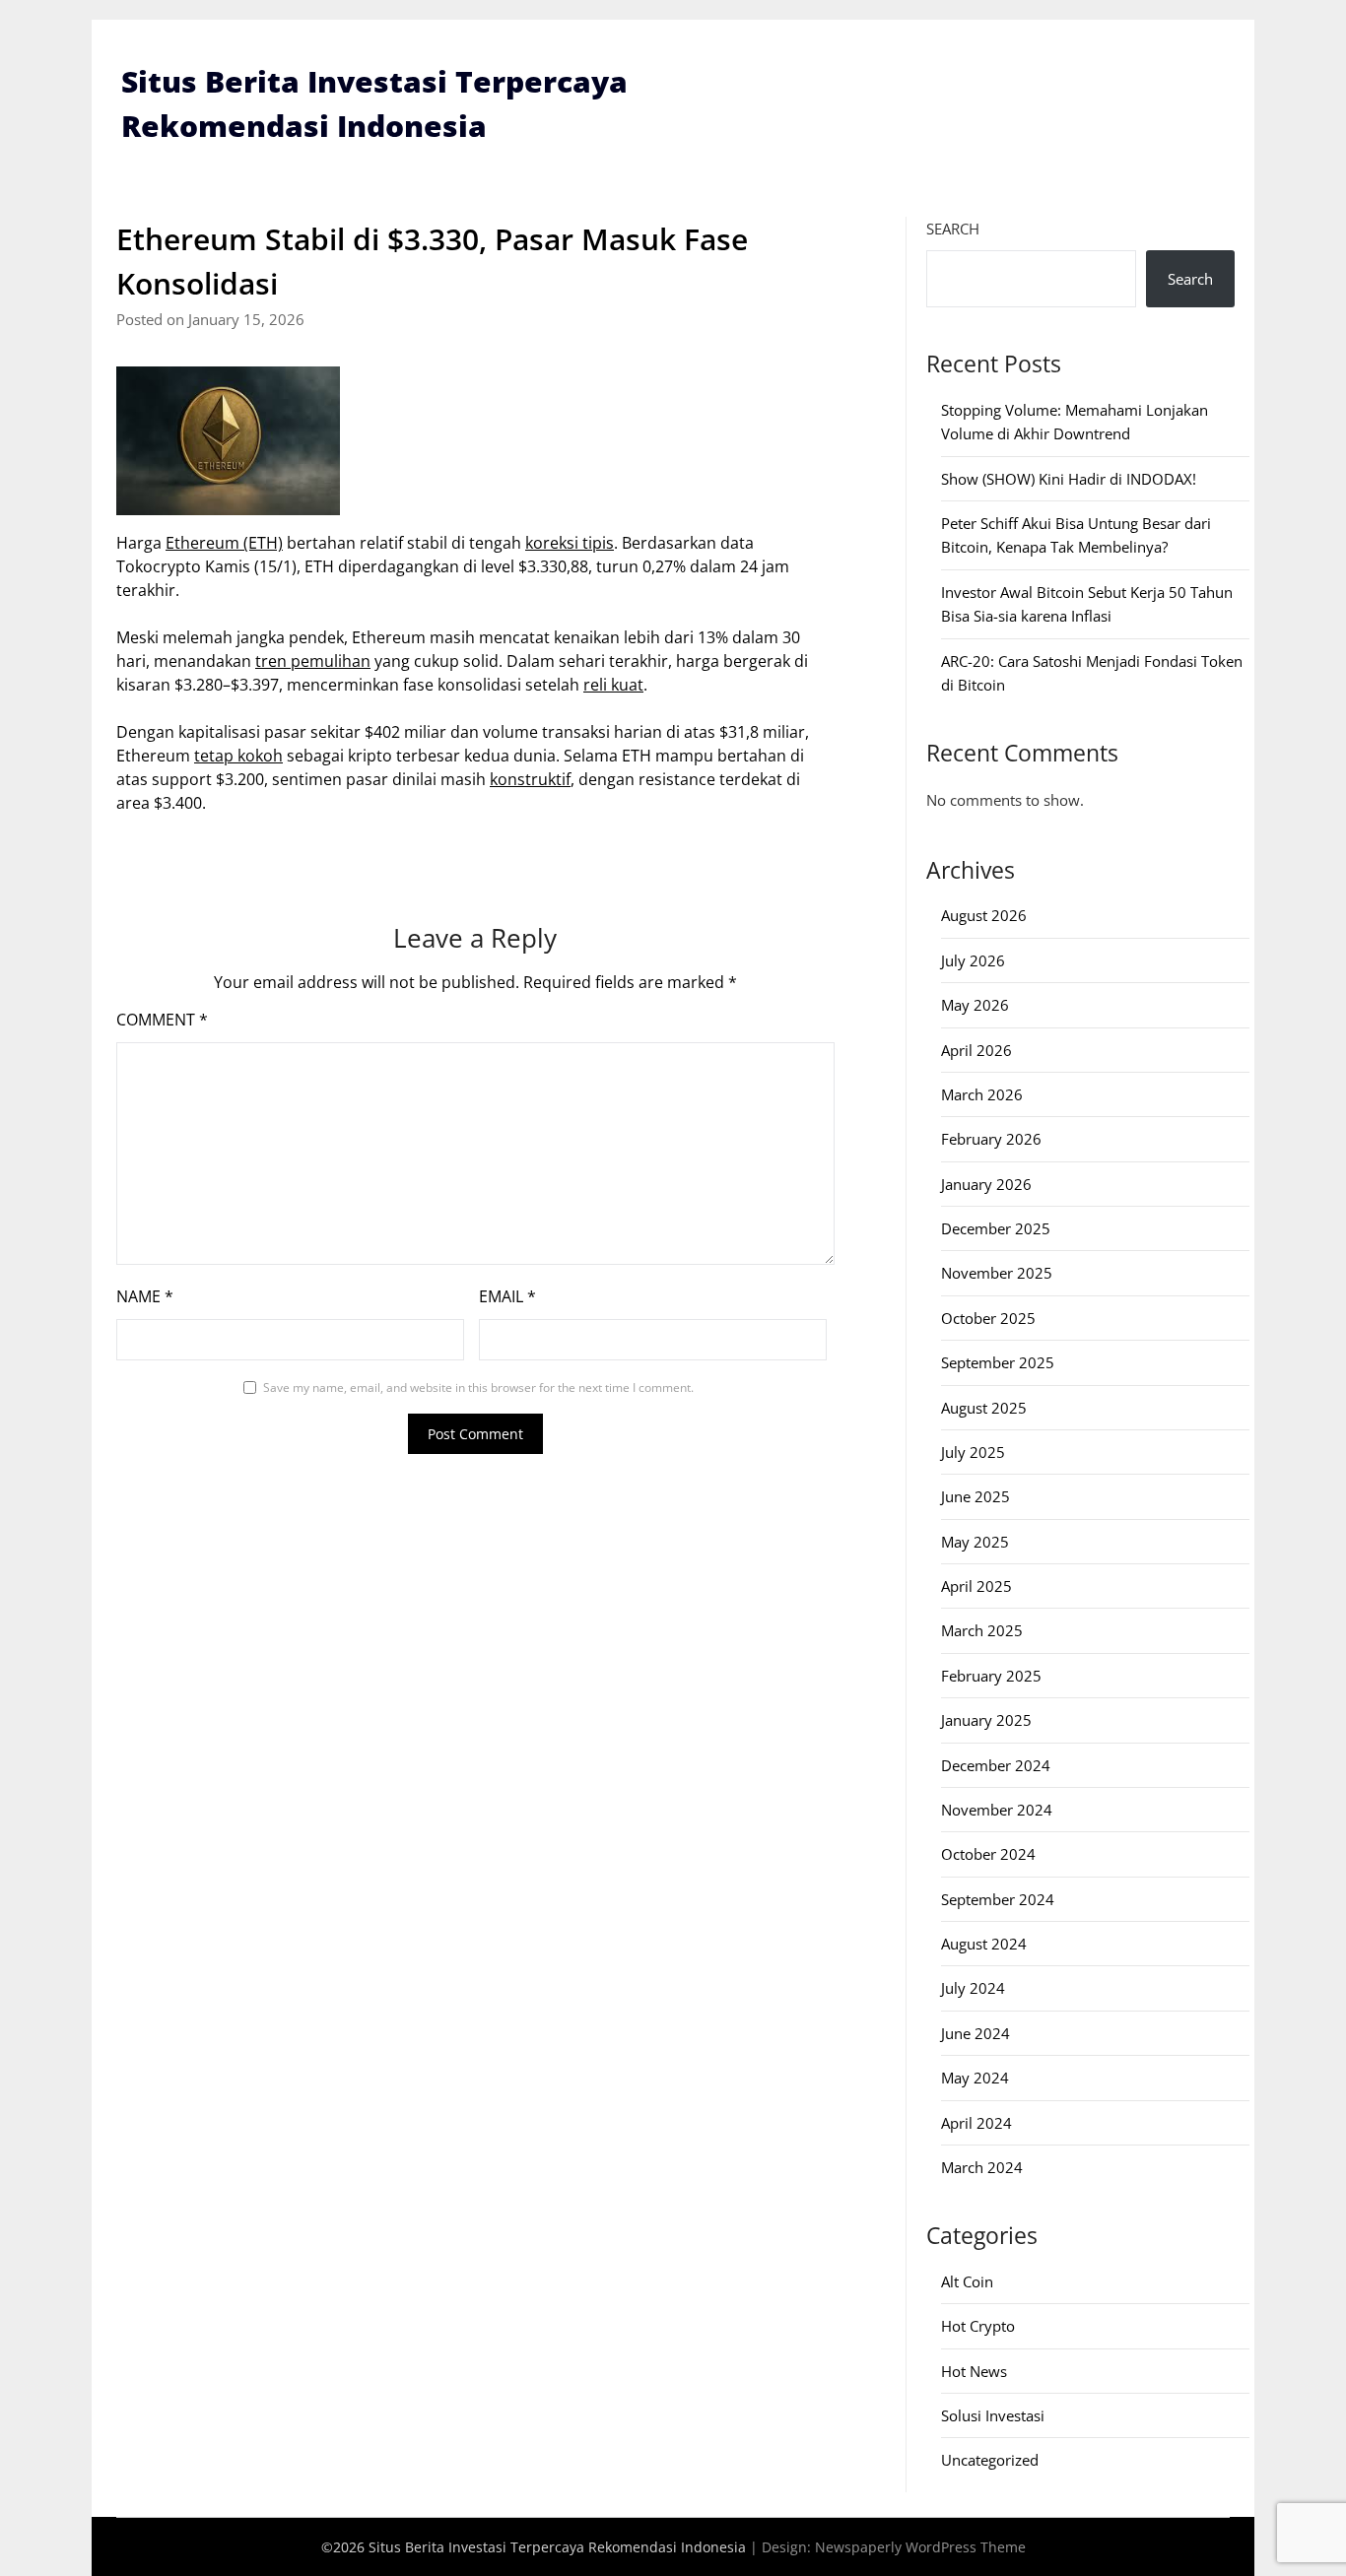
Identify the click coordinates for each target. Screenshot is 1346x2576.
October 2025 (988, 1318)
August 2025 (984, 1408)
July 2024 (973, 1988)
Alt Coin (967, 2281)
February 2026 (991, 1139)
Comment (162, 1020)
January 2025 (986, 1720)
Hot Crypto (978, 2326)
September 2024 (998, 1899)
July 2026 (973, 960)
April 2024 (976, 2123)
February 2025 (991, 1676)
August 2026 (984, 915)
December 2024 (996, 1765)
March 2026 (982, 1094)
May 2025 (975, 1542)
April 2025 (976, 1586)
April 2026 (976, 1050)
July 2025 (973, 1452)
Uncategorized (990, 2460)
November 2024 (997, 1810)
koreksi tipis (570, 543)
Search (953, 229)
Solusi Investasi (993, 2415)
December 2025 (996, 1228)
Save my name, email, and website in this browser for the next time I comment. (478, 1387)
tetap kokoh (238, 756)
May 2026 (975, 1005)
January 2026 (986, 1184)
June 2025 (976, 1496)
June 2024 (976, 2033)
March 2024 (982, 2167)
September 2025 (998, 1362)
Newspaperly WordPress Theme (920, 2547)
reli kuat (613, 685)
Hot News (974, 2371)
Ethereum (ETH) (224, 543)
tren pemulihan (313, 661)
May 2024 (975, 2078)
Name (145, 1296)
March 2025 (982, 1630)
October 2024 (988, 1854)
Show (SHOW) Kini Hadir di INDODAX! (1069, 479)
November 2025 (997, 1273)
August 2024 (984, 1944)
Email (507, 1296)
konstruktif (530, 779)
